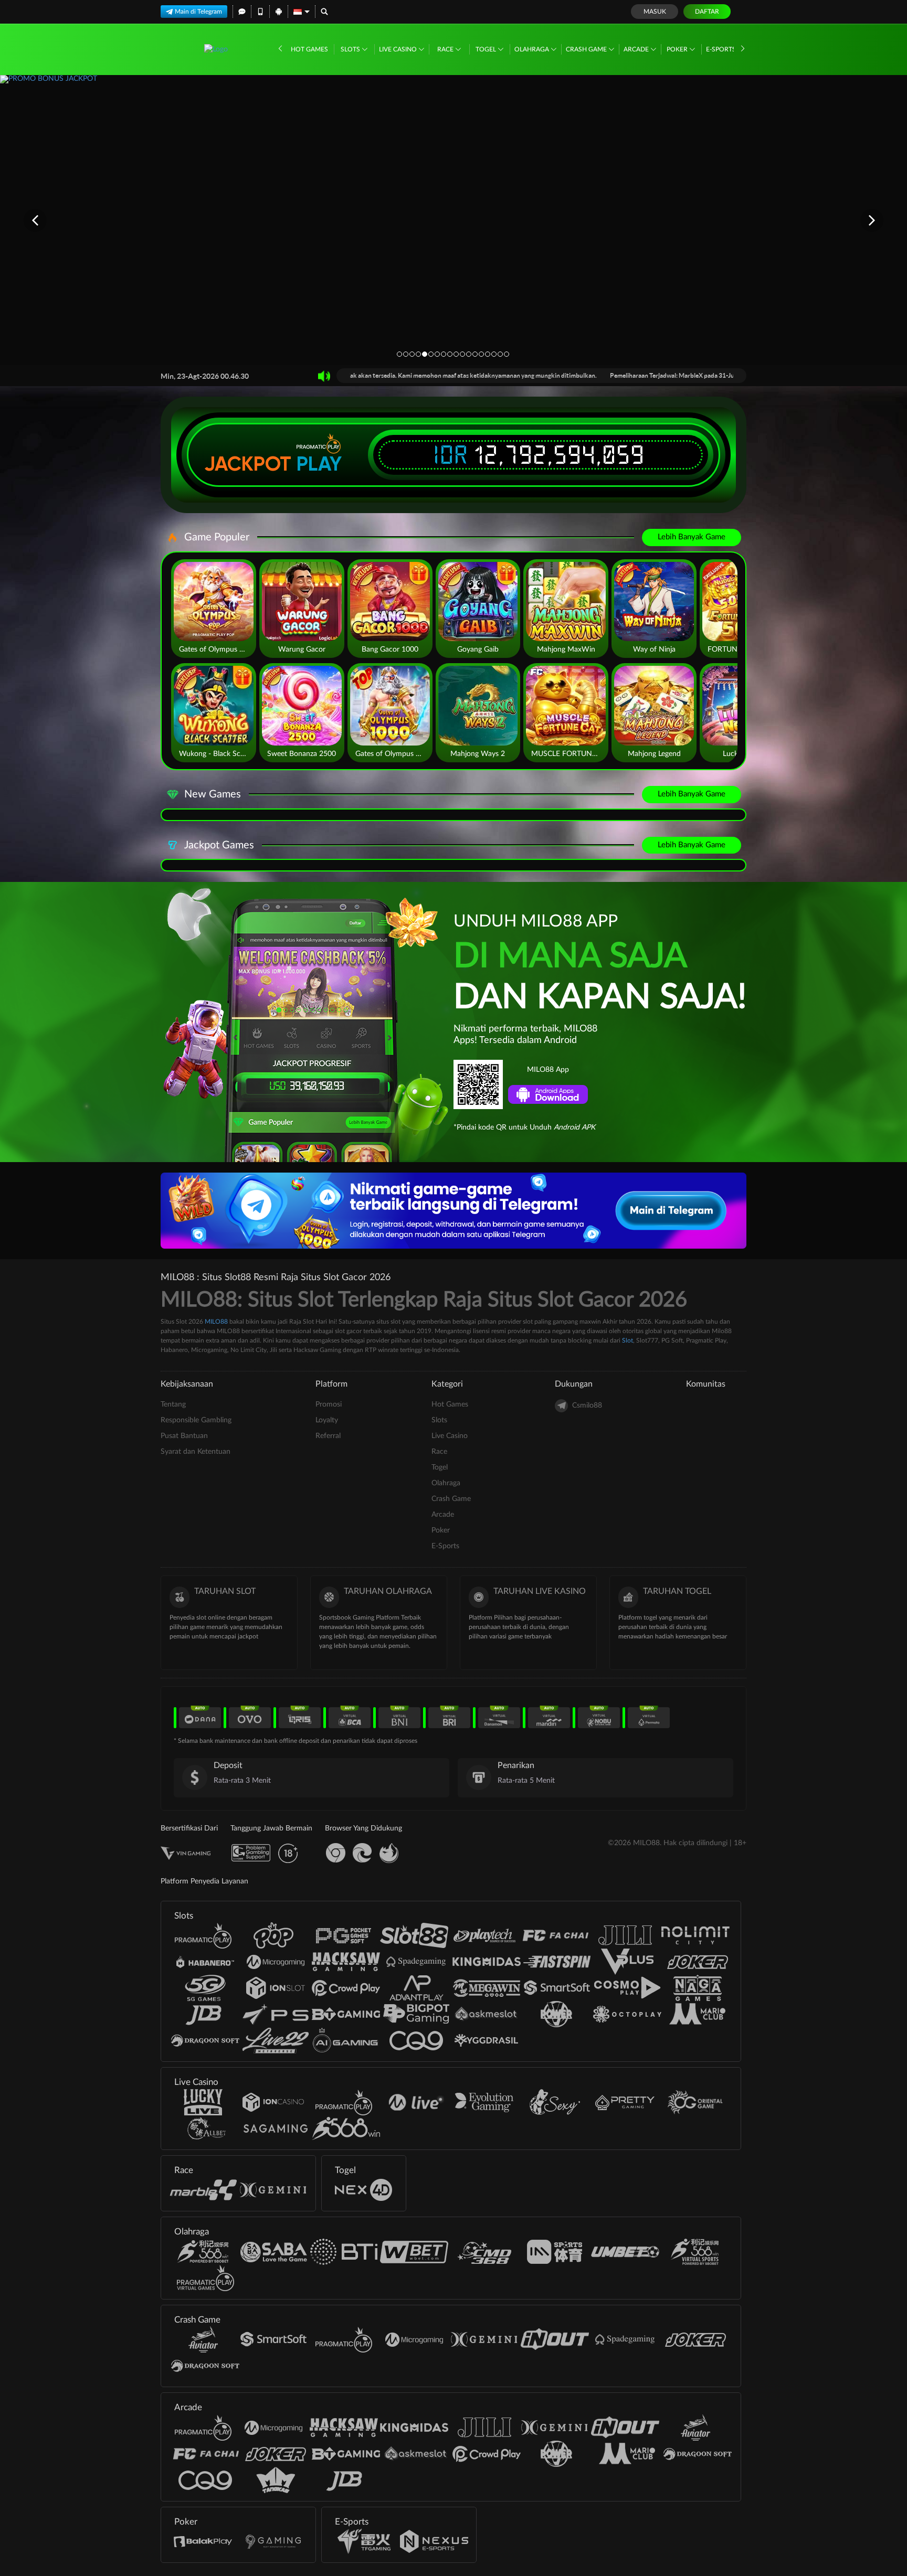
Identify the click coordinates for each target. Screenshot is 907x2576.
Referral (328, 1436)
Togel (487, 49)
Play (319, 464)
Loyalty (327, 1420)
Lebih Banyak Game (692, 537)
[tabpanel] (454, 220)
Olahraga (532, 49)
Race (446, 49)
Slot (627, 1340)
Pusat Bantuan (184, 1436)
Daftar (707, 12)
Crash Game (587, 49)
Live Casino (399, 49)
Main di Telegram (198, 12)
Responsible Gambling (196, 1420)
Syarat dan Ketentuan (196, 1452)
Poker (678, 49)
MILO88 (216, 1322)
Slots (351, 49)
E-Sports (722, 49)
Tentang (173, 1404)
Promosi (329, 1404)
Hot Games (309, 49)
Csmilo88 (587, 1406)
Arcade (637, 49)
